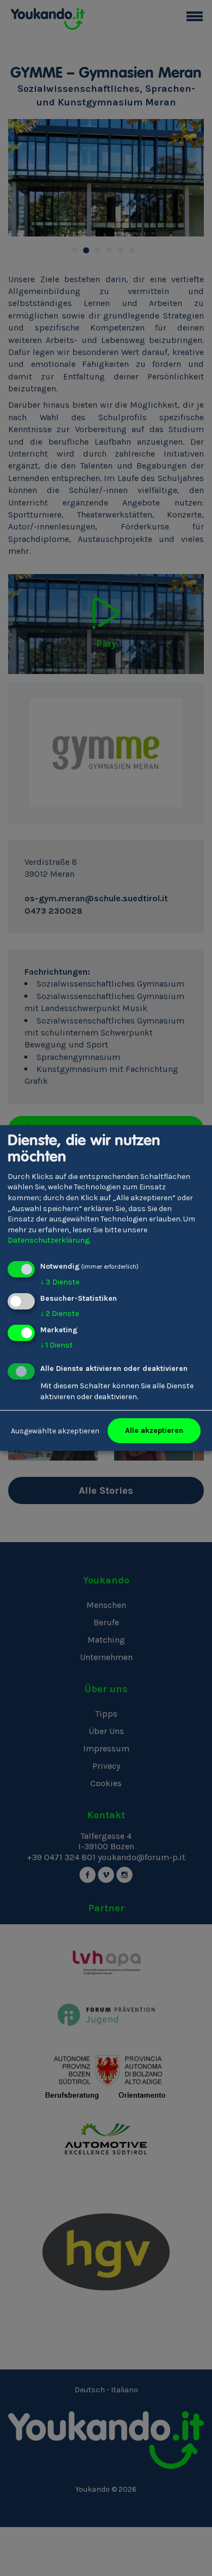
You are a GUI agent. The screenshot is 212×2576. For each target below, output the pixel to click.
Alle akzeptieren (154, 1430)
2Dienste (60, 1314)
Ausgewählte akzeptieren (55, 1431)
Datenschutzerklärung (48, 1240)
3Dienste (60, 1282)
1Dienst (57, 1345)
